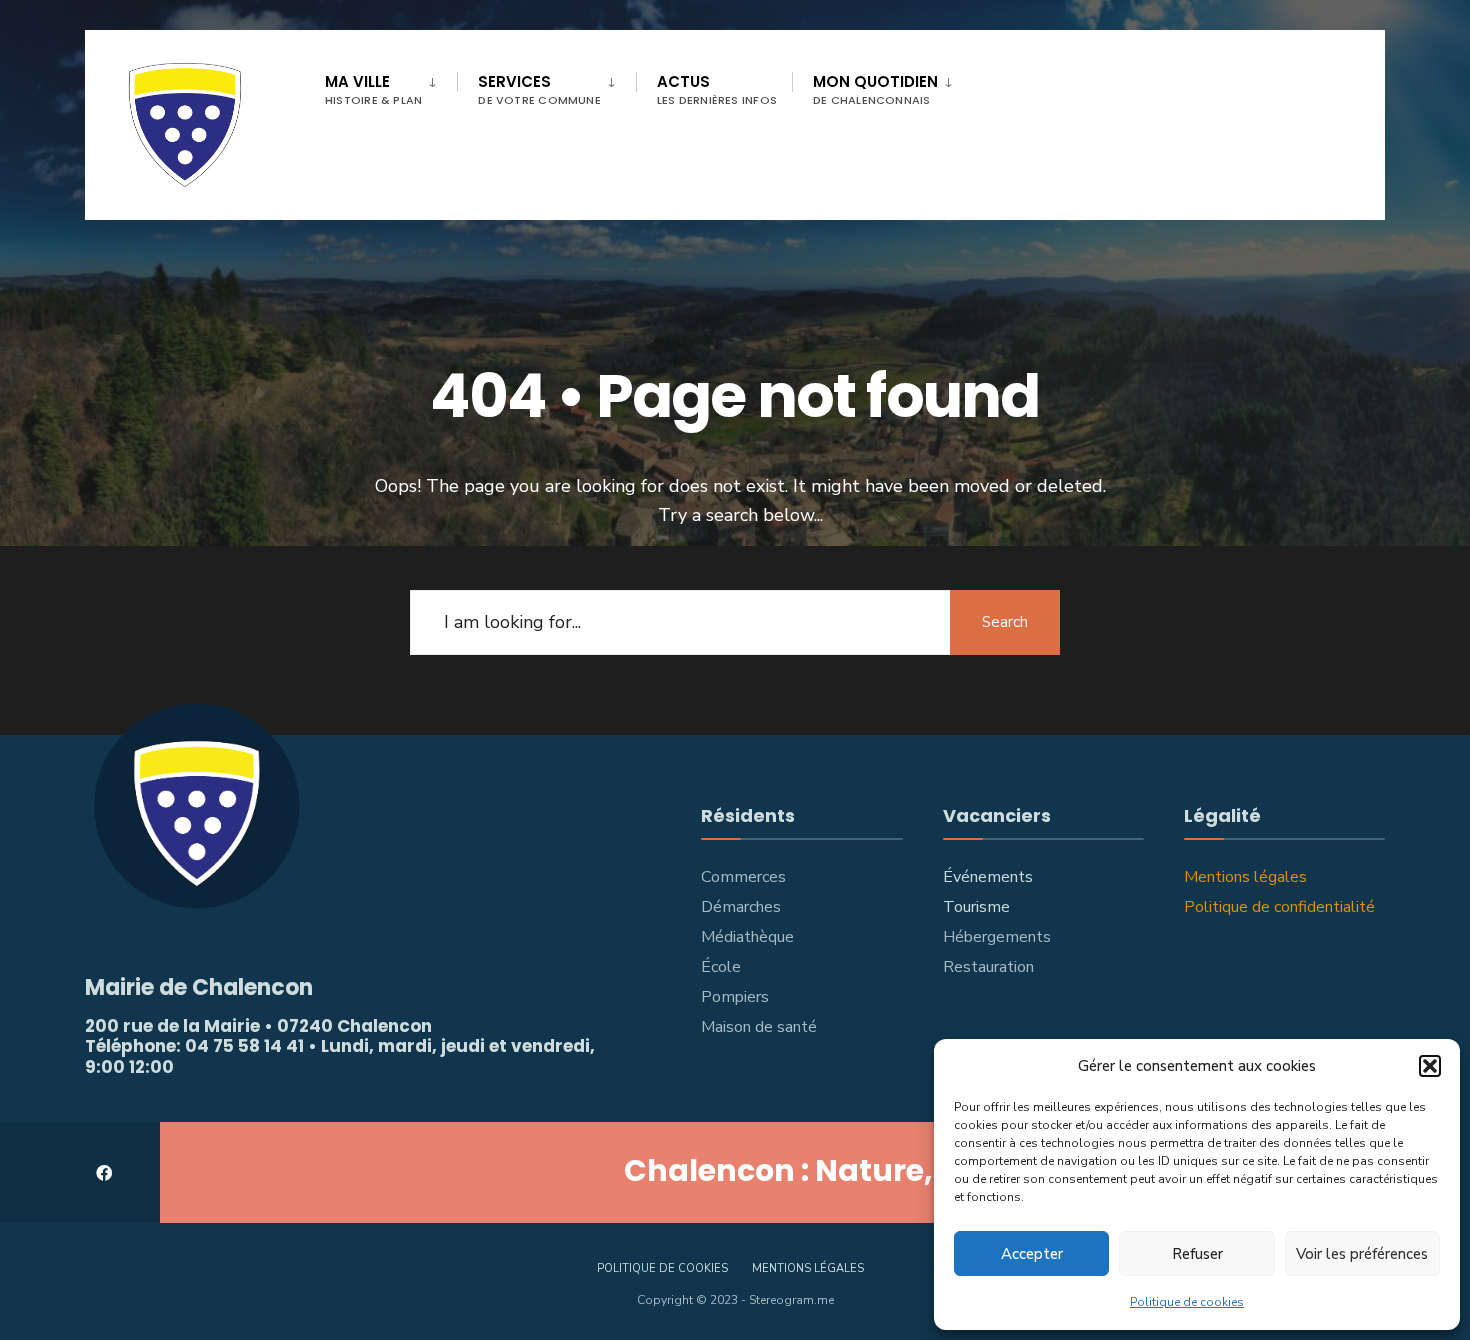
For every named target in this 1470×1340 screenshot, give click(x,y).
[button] (1430, 1066)
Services (539, 89)
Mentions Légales (808, 1268)
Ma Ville (373, 89)
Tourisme (976, 907)
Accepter (1032, 1254)
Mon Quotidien (875, 89)
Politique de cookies (1187, 1302)
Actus (717, 89)
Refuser (1197, 1254)
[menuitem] (391, 86)
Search (1005, 622)
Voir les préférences (1362, 1254)
